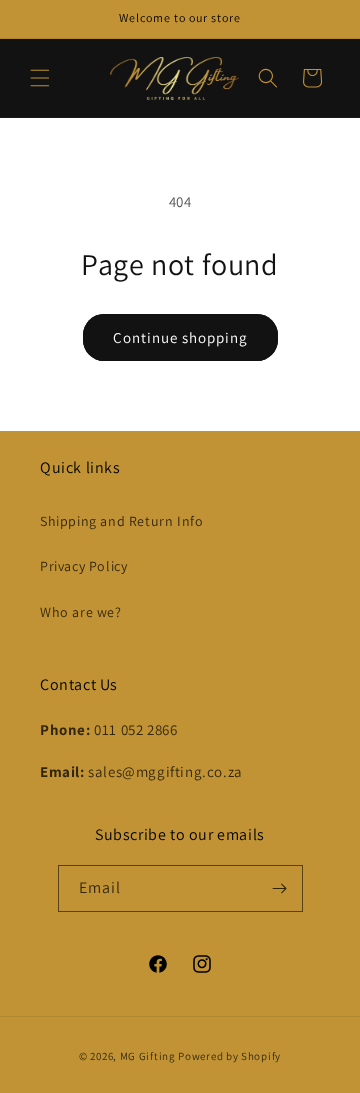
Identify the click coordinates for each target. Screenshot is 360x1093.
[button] (40, 78)
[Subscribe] (280, 888)
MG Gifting (149, 1056)
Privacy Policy (83, 566)
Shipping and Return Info (121, 521)
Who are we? (81, 612)
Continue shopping (180, 337)
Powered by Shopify (229, 1056)
